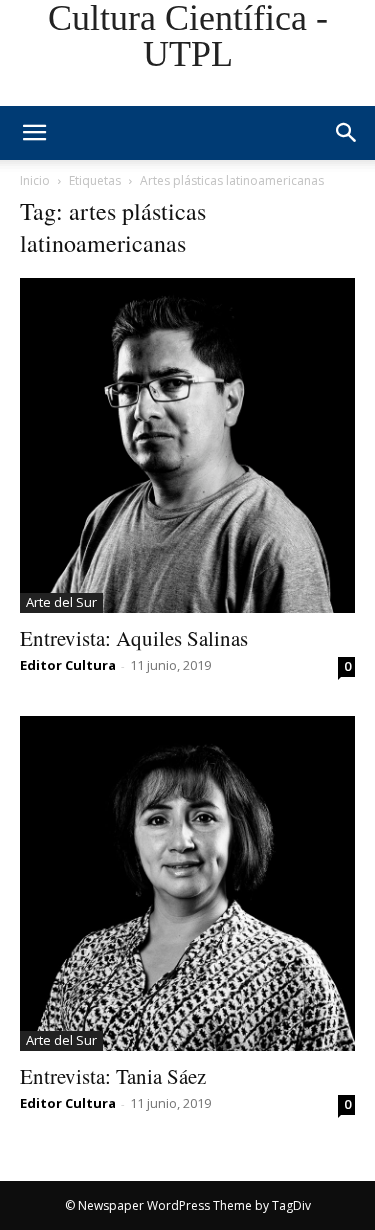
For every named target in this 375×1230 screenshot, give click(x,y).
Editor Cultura (68, 665)
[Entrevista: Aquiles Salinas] (187, 445)
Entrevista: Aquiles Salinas (134, 638)
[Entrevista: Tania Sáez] (187, 883)
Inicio (35, 180)
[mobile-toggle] (34, 133)
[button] (347, 133)
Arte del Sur (61, 602)
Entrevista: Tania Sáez (113, 1076)
